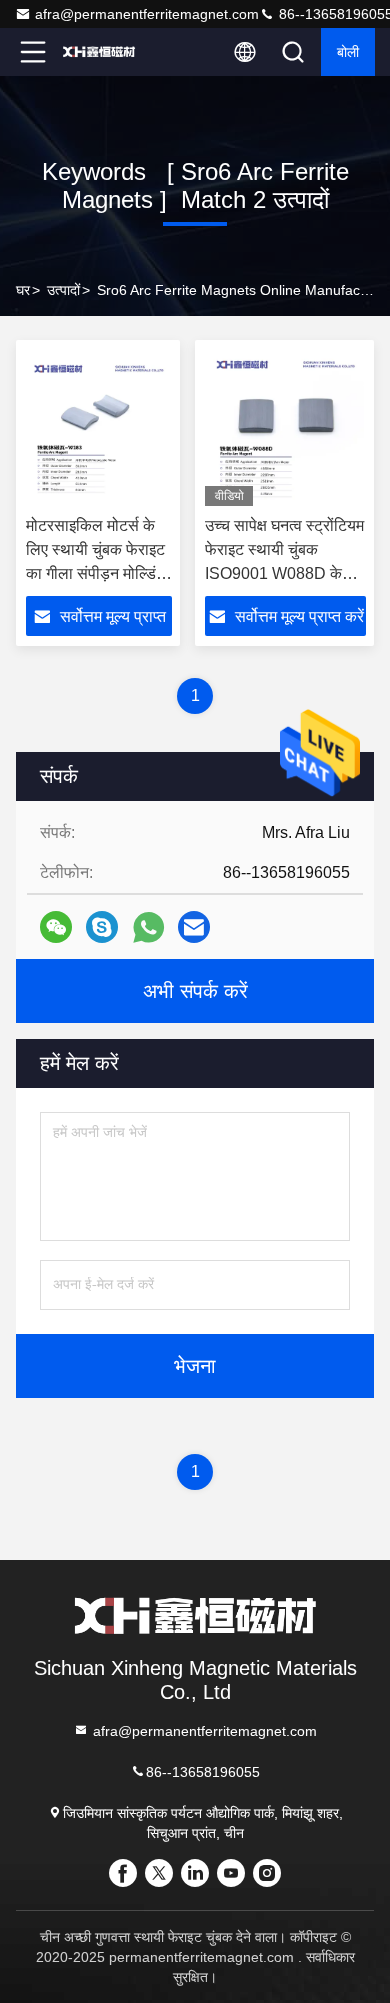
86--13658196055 (203, 1772)
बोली (348, 52)
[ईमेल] (194, 927)
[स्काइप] (102, 927)
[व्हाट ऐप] (148, 927)
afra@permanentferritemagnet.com (147, 14)
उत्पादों (63, 290)
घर (23, 290)
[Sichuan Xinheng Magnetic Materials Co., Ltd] (99, 52)
